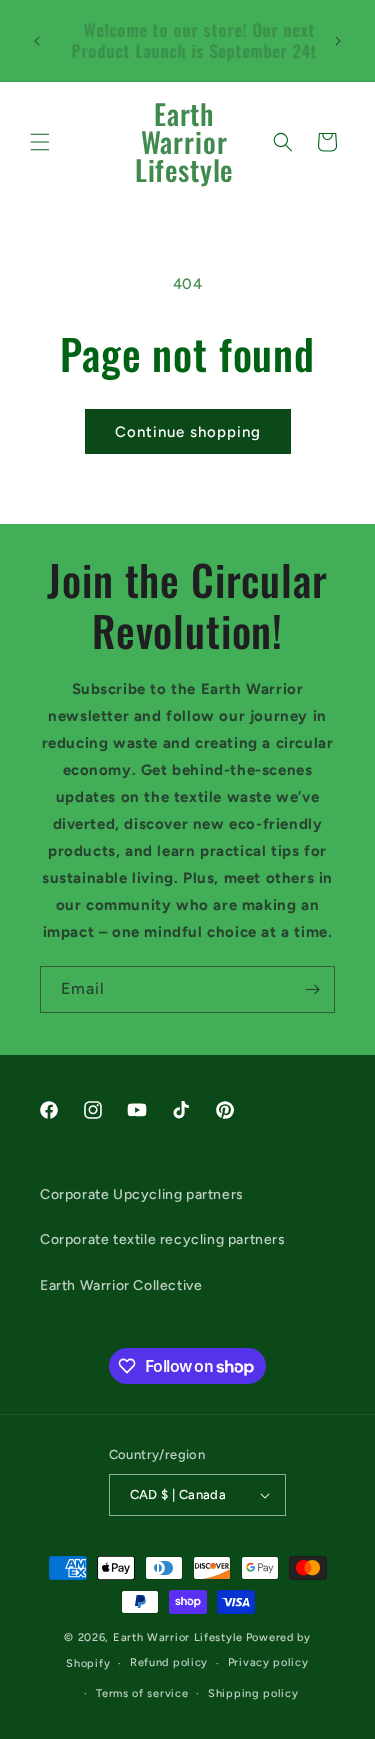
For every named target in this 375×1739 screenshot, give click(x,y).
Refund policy (169, 1662)
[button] (40, 142)
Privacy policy (268, 1662)
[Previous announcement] (37, 41)
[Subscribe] (312, 989)
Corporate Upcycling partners (142, 1194)
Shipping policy (253, 1693)
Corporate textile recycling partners (163, 1239)
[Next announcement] (338, 41)
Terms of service (142, 1693)
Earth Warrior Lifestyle (178, 1637)
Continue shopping (188, 432)
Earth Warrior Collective (121, 1285)
